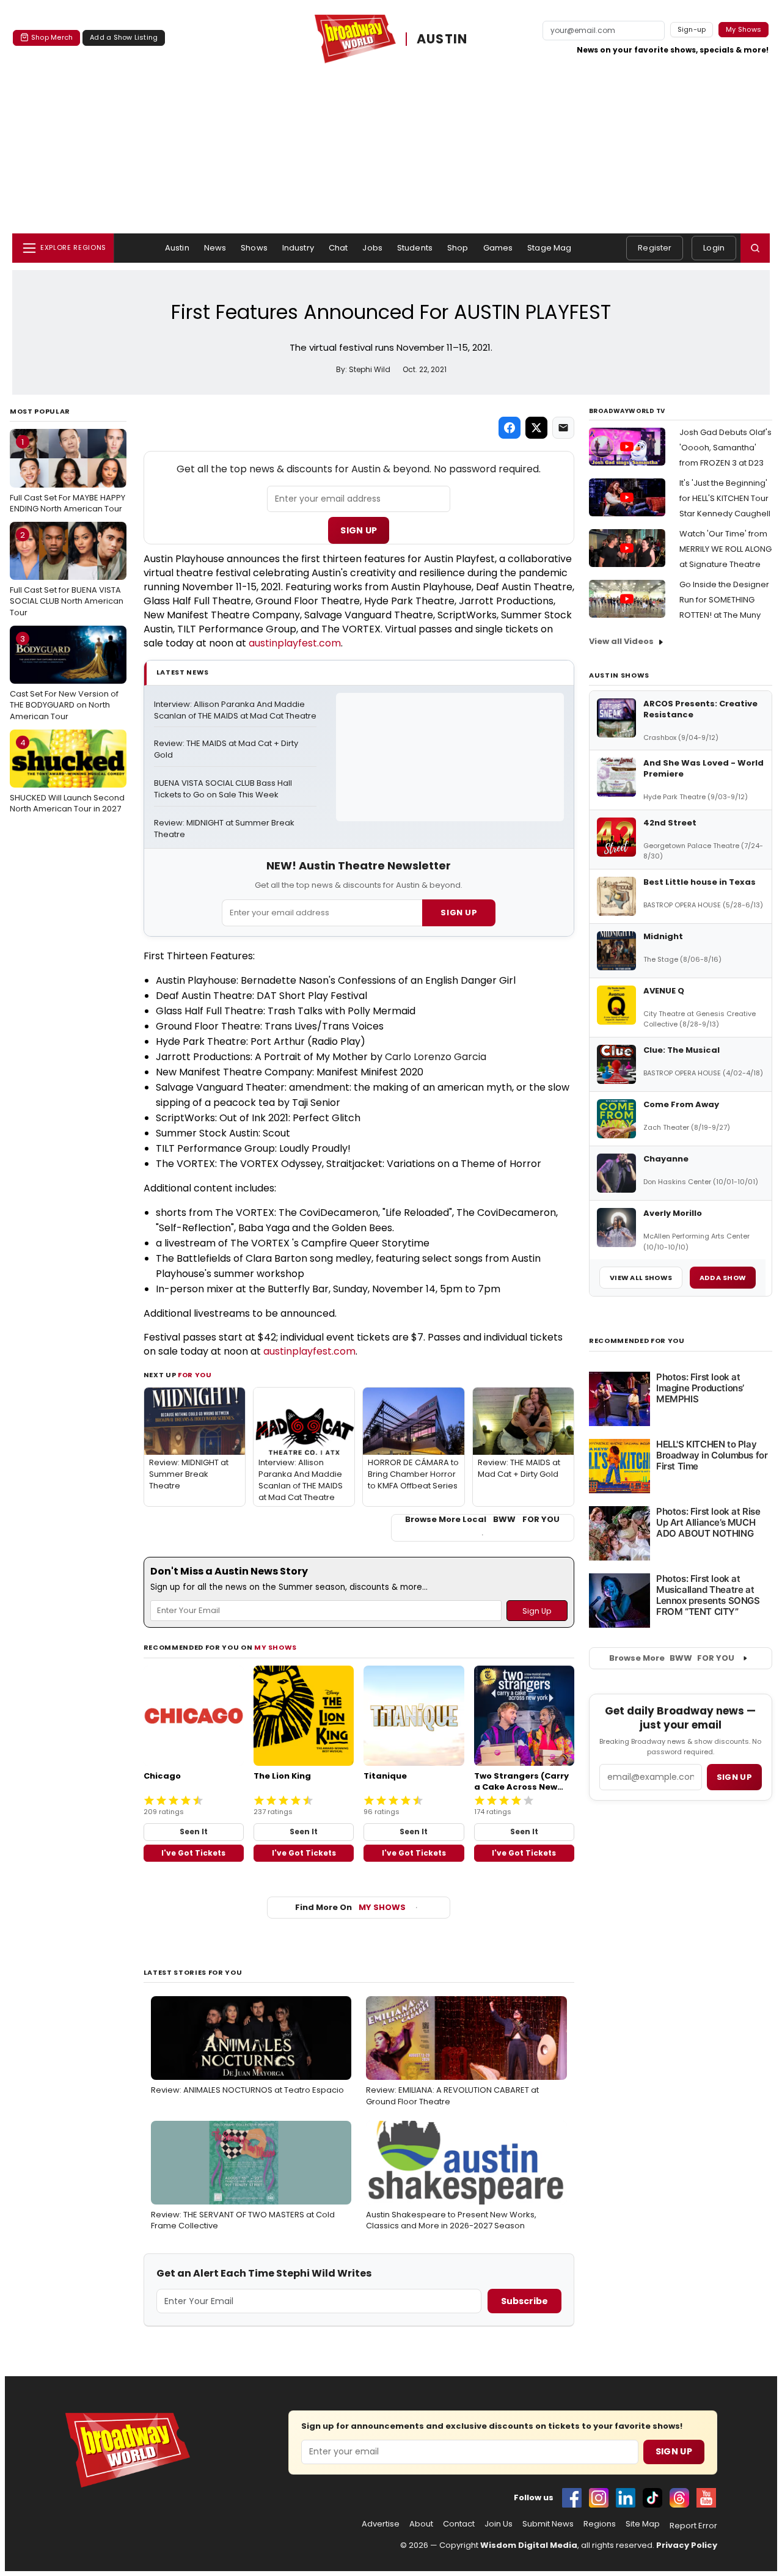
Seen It (194, 1831)
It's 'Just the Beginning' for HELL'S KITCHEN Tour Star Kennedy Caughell (725, 498)
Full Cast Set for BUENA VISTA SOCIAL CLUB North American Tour (67, 574)
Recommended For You (637, 1341)
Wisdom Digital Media (529, 2545)
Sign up (734, 1777)
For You (195, 1375)
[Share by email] (563, 428)
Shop (458, 248)
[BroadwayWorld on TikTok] (652, 2498)
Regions (600, 2524)
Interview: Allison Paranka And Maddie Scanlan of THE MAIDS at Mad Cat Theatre (235, 710)
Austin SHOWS (619, 675)
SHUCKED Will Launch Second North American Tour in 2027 (67, 776)
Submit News (548, 2524)
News (215, 248)
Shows (254, 248)
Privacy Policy (687, 2545)
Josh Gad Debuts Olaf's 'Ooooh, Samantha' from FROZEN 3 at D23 (725, 448)
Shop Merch (52, 37)
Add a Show (723, 1278)
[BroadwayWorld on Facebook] (572, 2498)
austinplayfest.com (295, 643)
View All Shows (641, 1278)
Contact (459, 2524)
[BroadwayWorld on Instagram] (599, 2498)
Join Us (499, 2524)
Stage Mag (549, 248)
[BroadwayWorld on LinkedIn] (626, 2498)
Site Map (643, 2524)
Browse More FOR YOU (672, 1658)
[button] (755, 248)
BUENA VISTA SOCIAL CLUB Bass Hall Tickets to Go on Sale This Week (224, 789)
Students (415, 248)
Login (714, 248)
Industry (298, 248)
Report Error (693, 2526)
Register (655, 248)
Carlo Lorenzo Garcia (436, 1057)
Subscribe (524, 2301)
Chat (338, 248)
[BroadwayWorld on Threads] (679, 2498)
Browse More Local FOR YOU (482, 1520)
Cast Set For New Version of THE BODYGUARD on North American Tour (64, 678)
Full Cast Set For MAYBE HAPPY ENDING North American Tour (68, 475)
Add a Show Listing (124, 37)
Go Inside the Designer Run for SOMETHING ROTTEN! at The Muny (724, 600)
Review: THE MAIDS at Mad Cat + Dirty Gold (227, 749)
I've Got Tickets (193, 1853)
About (421, 2524)
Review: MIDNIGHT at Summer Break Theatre (225, 829)
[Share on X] (536, 428)
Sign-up (692, 29)
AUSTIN (442, 39)
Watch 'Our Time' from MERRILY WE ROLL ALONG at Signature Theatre (725, 549)
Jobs (372, 248)
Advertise (381, 2524)
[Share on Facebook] (510, 428)
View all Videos (621, 641)
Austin (177, 248)
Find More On (350, 1907)
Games (498, 248)
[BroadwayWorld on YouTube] (706, 2498)
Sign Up (359, 530)
